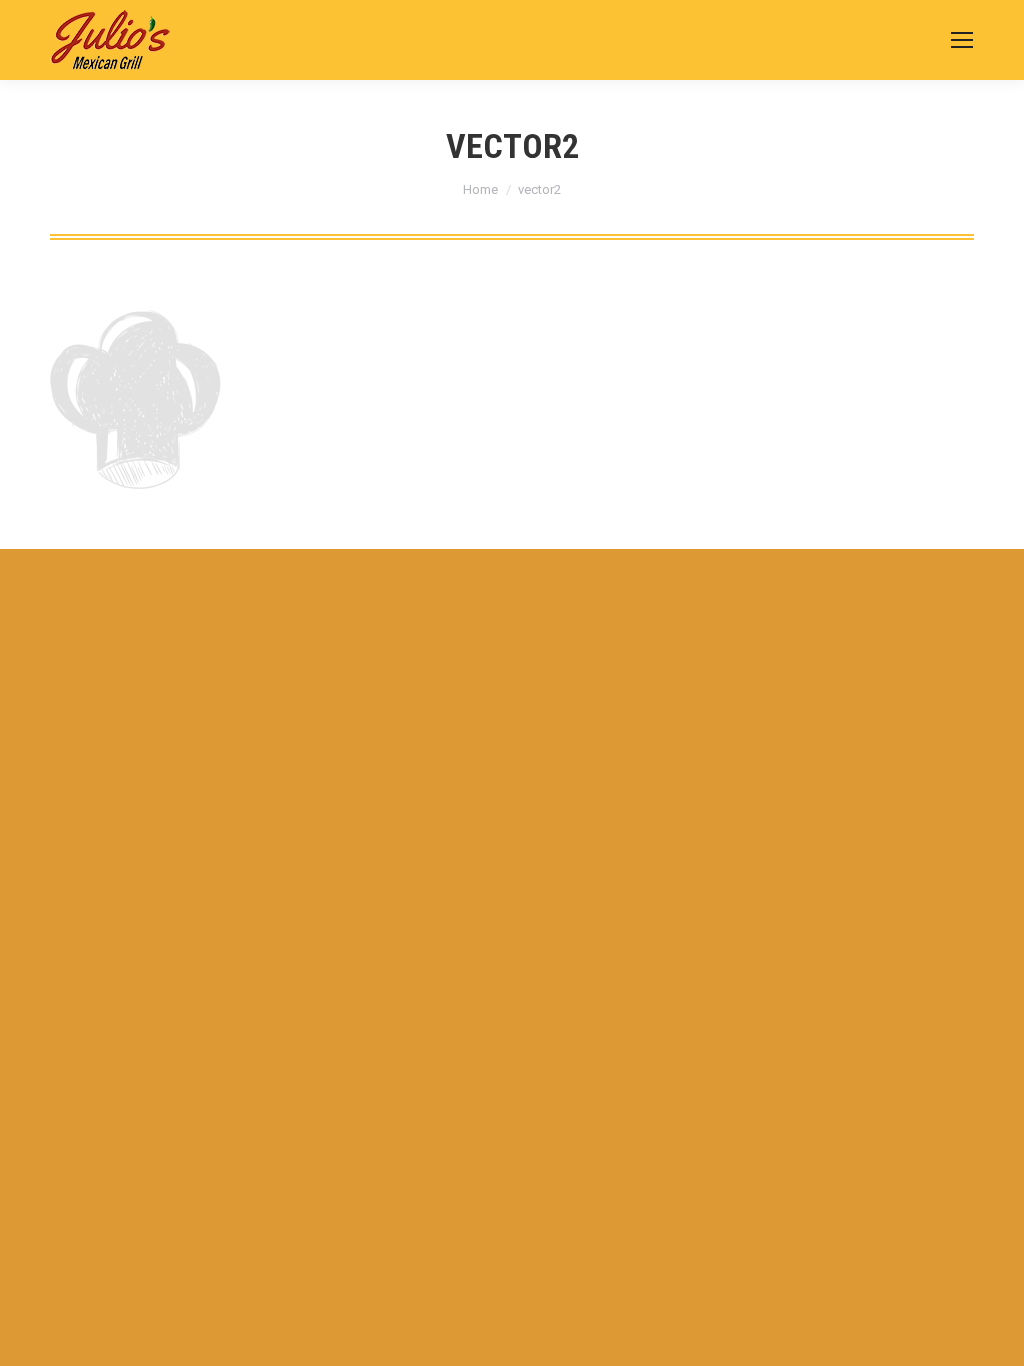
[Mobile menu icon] (962, 40)
